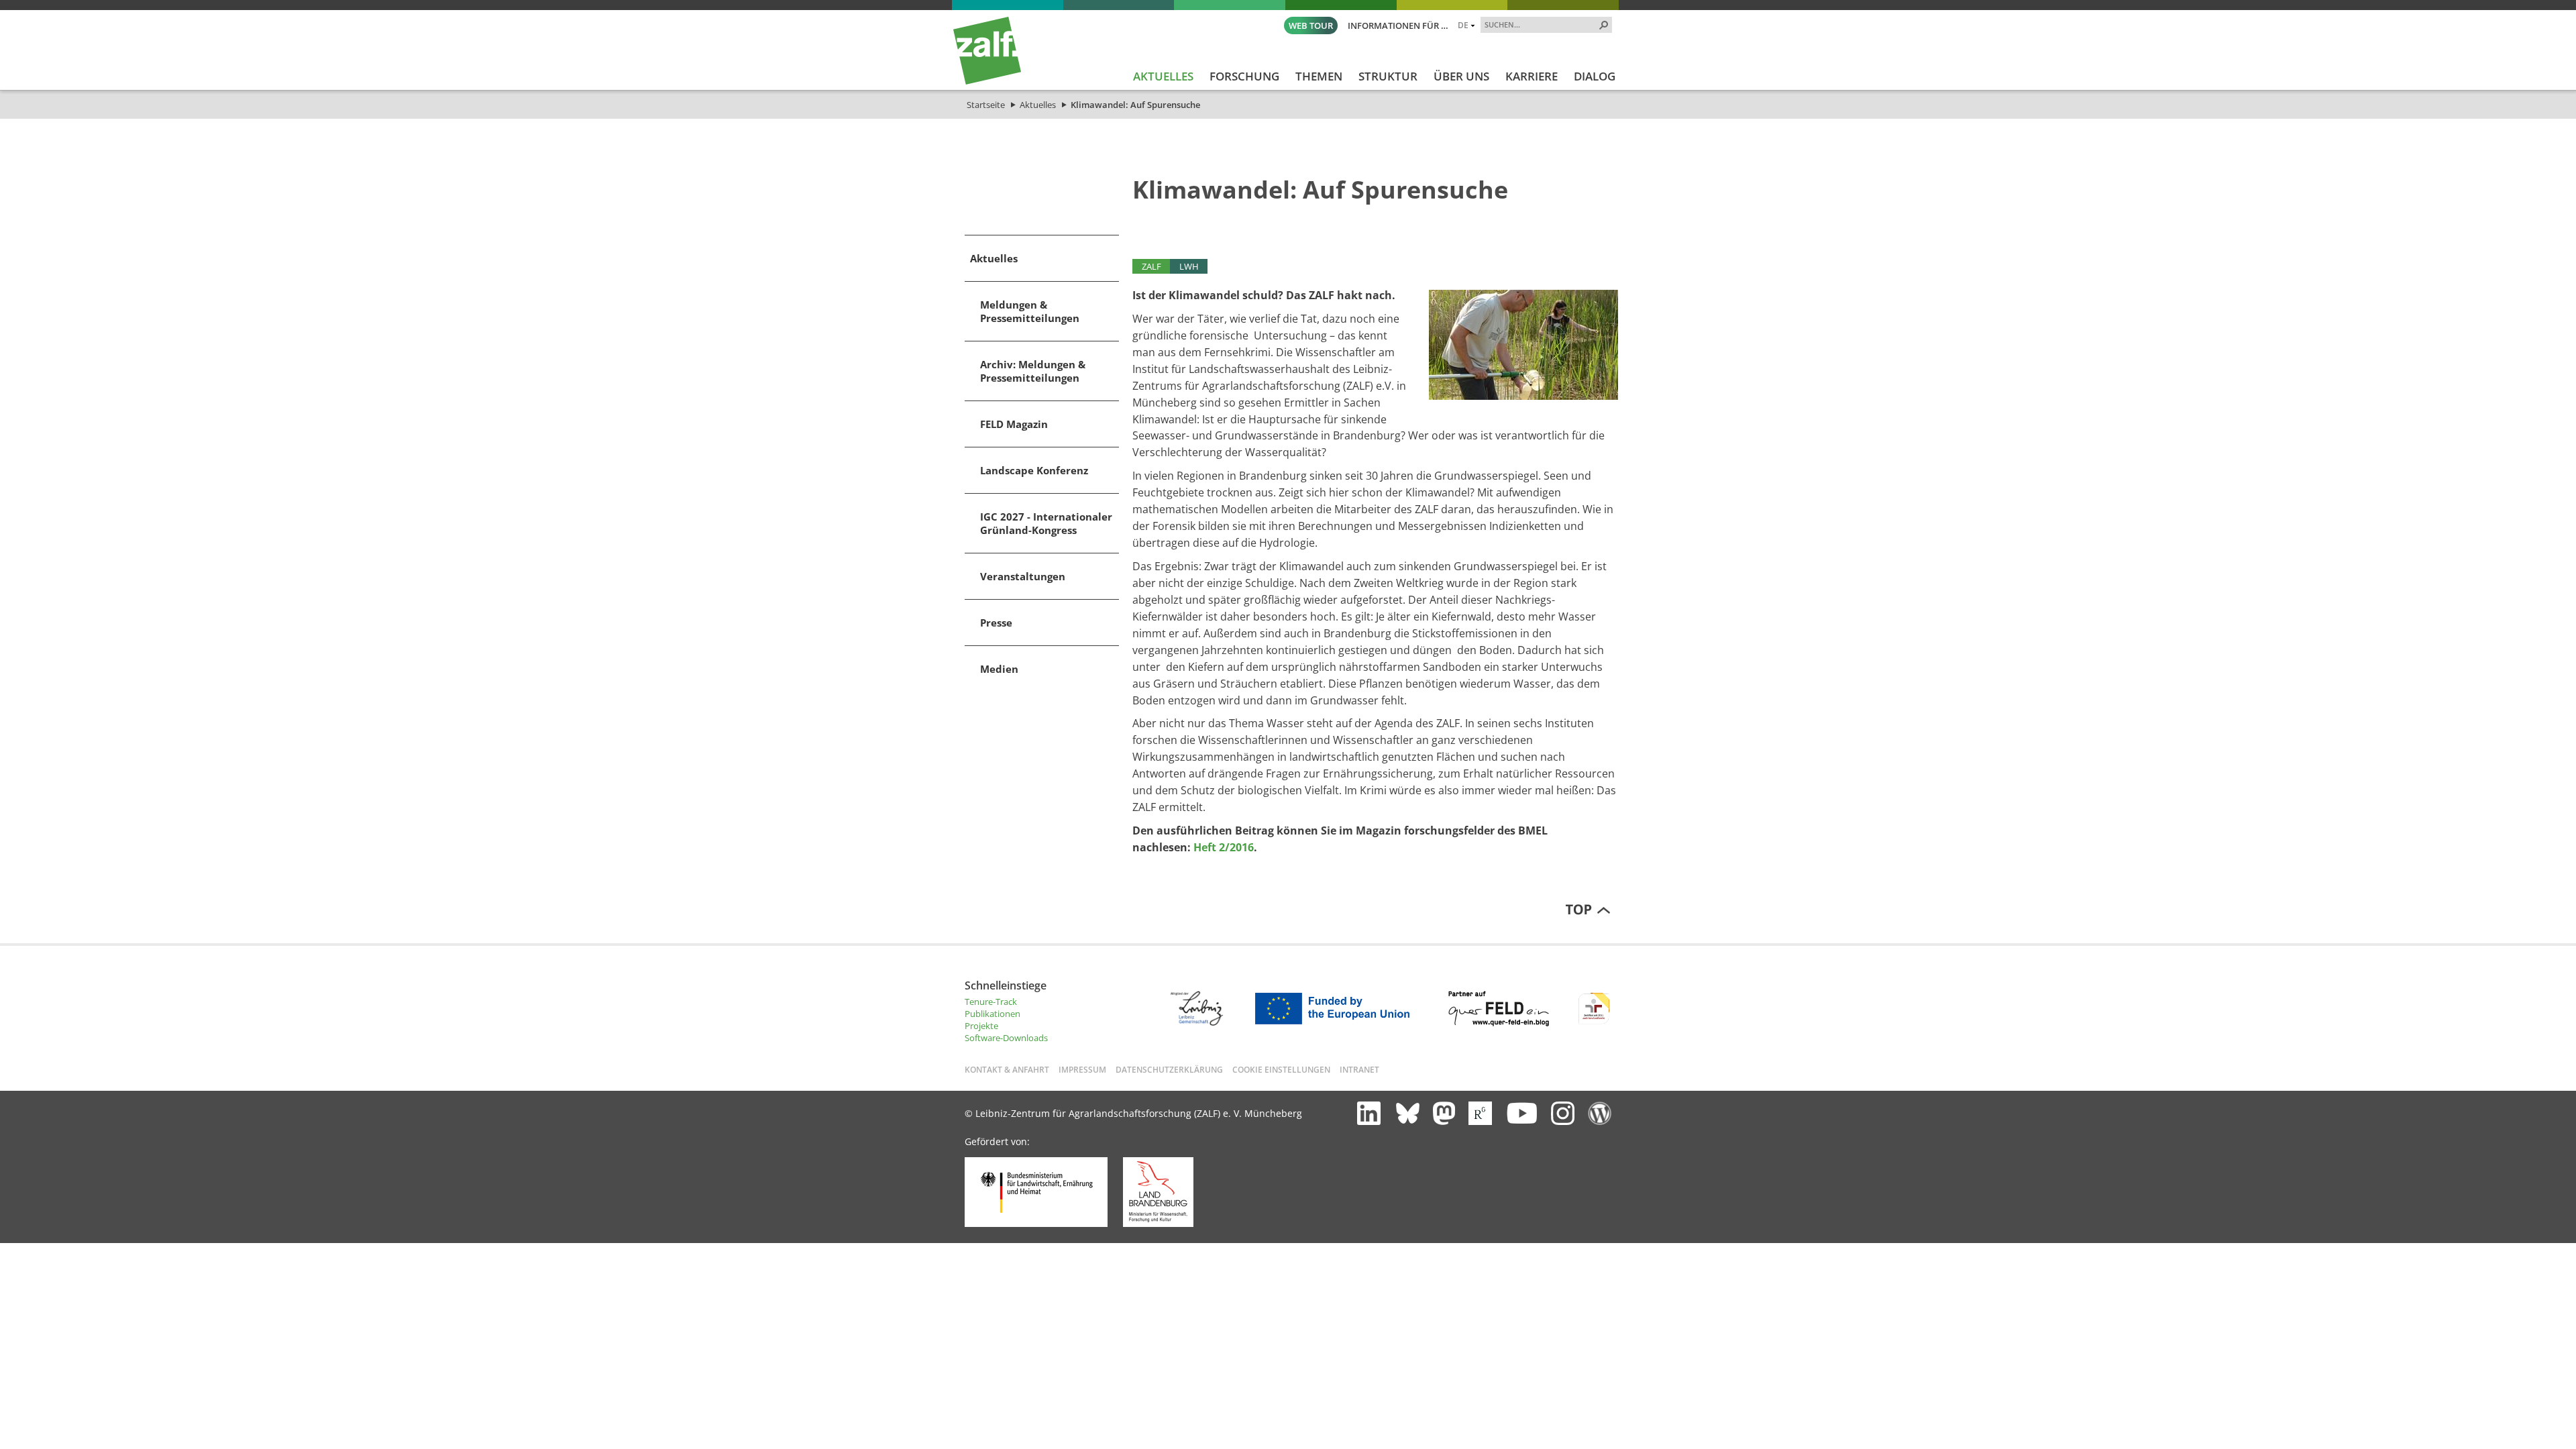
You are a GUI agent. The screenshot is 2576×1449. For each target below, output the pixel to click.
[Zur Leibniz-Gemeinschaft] (1196, 1022)
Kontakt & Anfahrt (1007, 1069)
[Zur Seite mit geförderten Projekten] (1337, 1023)
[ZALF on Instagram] (1563, 1113)
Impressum (1082, 1069)
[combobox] (1541, 24)
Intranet (1359, 1069)
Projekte (981, 1026)
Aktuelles (1038, 105)
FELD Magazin (1014, 424)
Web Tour (1311, 25)
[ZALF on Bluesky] (1408, 1113)
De (1463, 25)
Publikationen (992, 1014)
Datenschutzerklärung (1169, 1069)
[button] (1604, 25)
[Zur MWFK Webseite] (1158, 1224)
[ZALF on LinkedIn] (1369, 1113)
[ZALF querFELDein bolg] (1600, 1113)
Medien (999, 669)
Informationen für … (1398, 25)
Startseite (986, 105)
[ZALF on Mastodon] (1444, 1113)
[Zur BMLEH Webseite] (1036, 1224)
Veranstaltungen (1023, 576)
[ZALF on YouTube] (1521, 1113)
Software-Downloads (1006, 1038)
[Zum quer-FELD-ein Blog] (1499, 1023)
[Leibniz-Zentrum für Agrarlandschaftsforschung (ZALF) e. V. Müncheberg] (987, 81)
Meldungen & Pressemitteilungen (1030, 311)
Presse (996, 623)
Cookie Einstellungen (1281, 1069)
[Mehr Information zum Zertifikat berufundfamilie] (1594, 1023)
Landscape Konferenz (1034, 470)
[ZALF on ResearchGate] (1480, 1113)
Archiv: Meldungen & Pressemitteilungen (1033, 371)
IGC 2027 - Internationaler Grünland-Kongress (1046, 523)
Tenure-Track (991, 1002)
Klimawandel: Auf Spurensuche (1135, 105)
